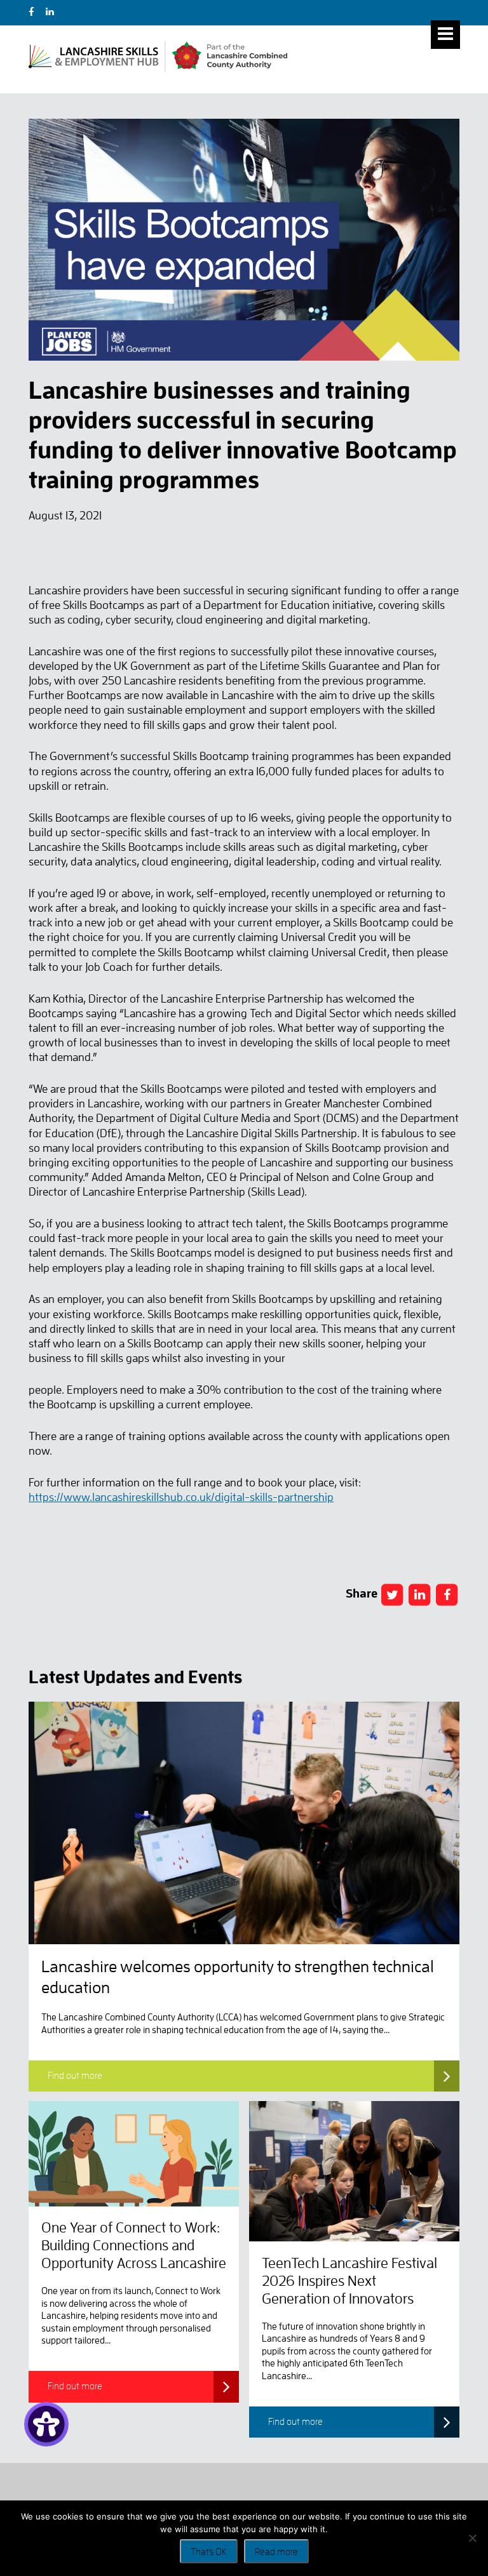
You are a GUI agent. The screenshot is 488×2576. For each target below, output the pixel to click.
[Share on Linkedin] (419, 1595)
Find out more (75, 2076)
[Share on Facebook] (392, 1595)
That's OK (209, 2552)
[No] (472, 2538)
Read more (276, 2552)
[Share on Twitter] (447, 1595)
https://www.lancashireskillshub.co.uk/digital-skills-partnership (181, 1497)
